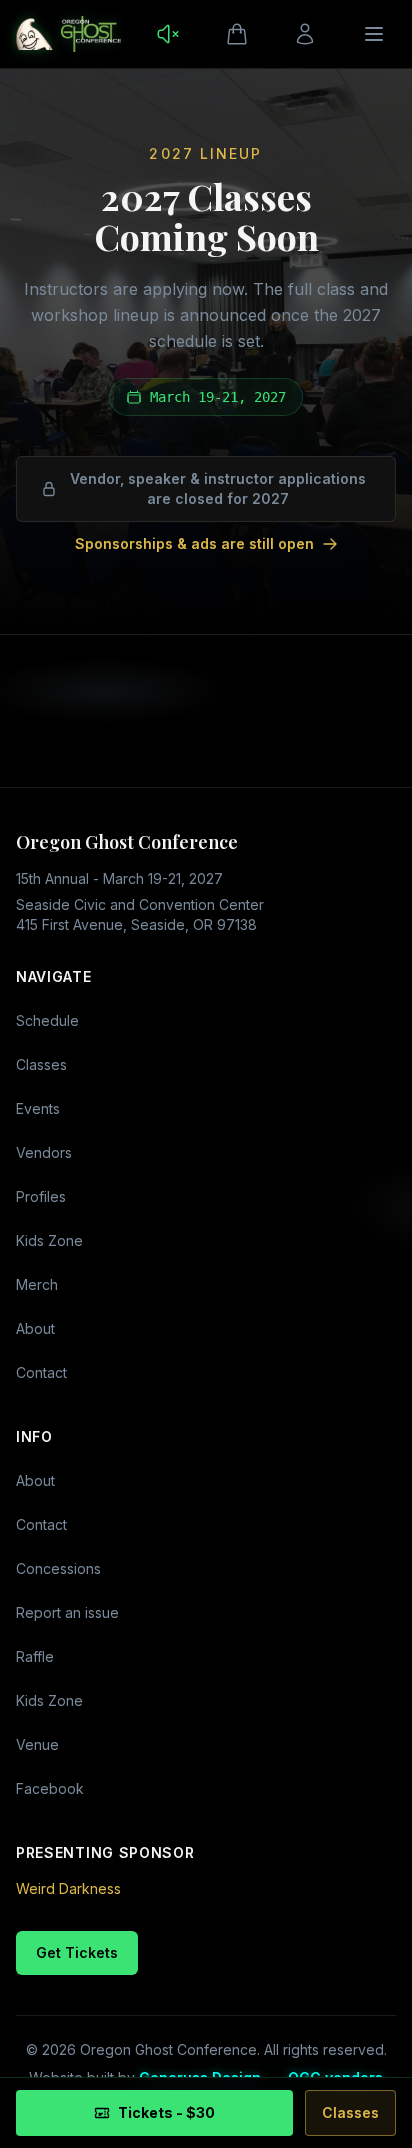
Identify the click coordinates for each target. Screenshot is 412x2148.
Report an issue (67, 1612)
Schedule (47, 1020)
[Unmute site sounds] (168, 34)
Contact (41, 1372)
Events (38, 1108)
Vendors (44, 1152)
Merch (37, 1284)
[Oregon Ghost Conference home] (68, 34)
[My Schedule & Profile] (305, 34)
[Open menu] (374, 34)
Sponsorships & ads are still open (194, 543)
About (35, 1328)
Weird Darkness (68, 1888)
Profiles (41, 1196)
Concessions (58, 1568)
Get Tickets (77, 1952)
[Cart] (237, 34)
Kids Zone (49, 1240)
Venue (37, 1744)
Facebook (50, 1788)
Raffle (35, 1656)
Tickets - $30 (166, 2112)
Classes (41, 1064)
